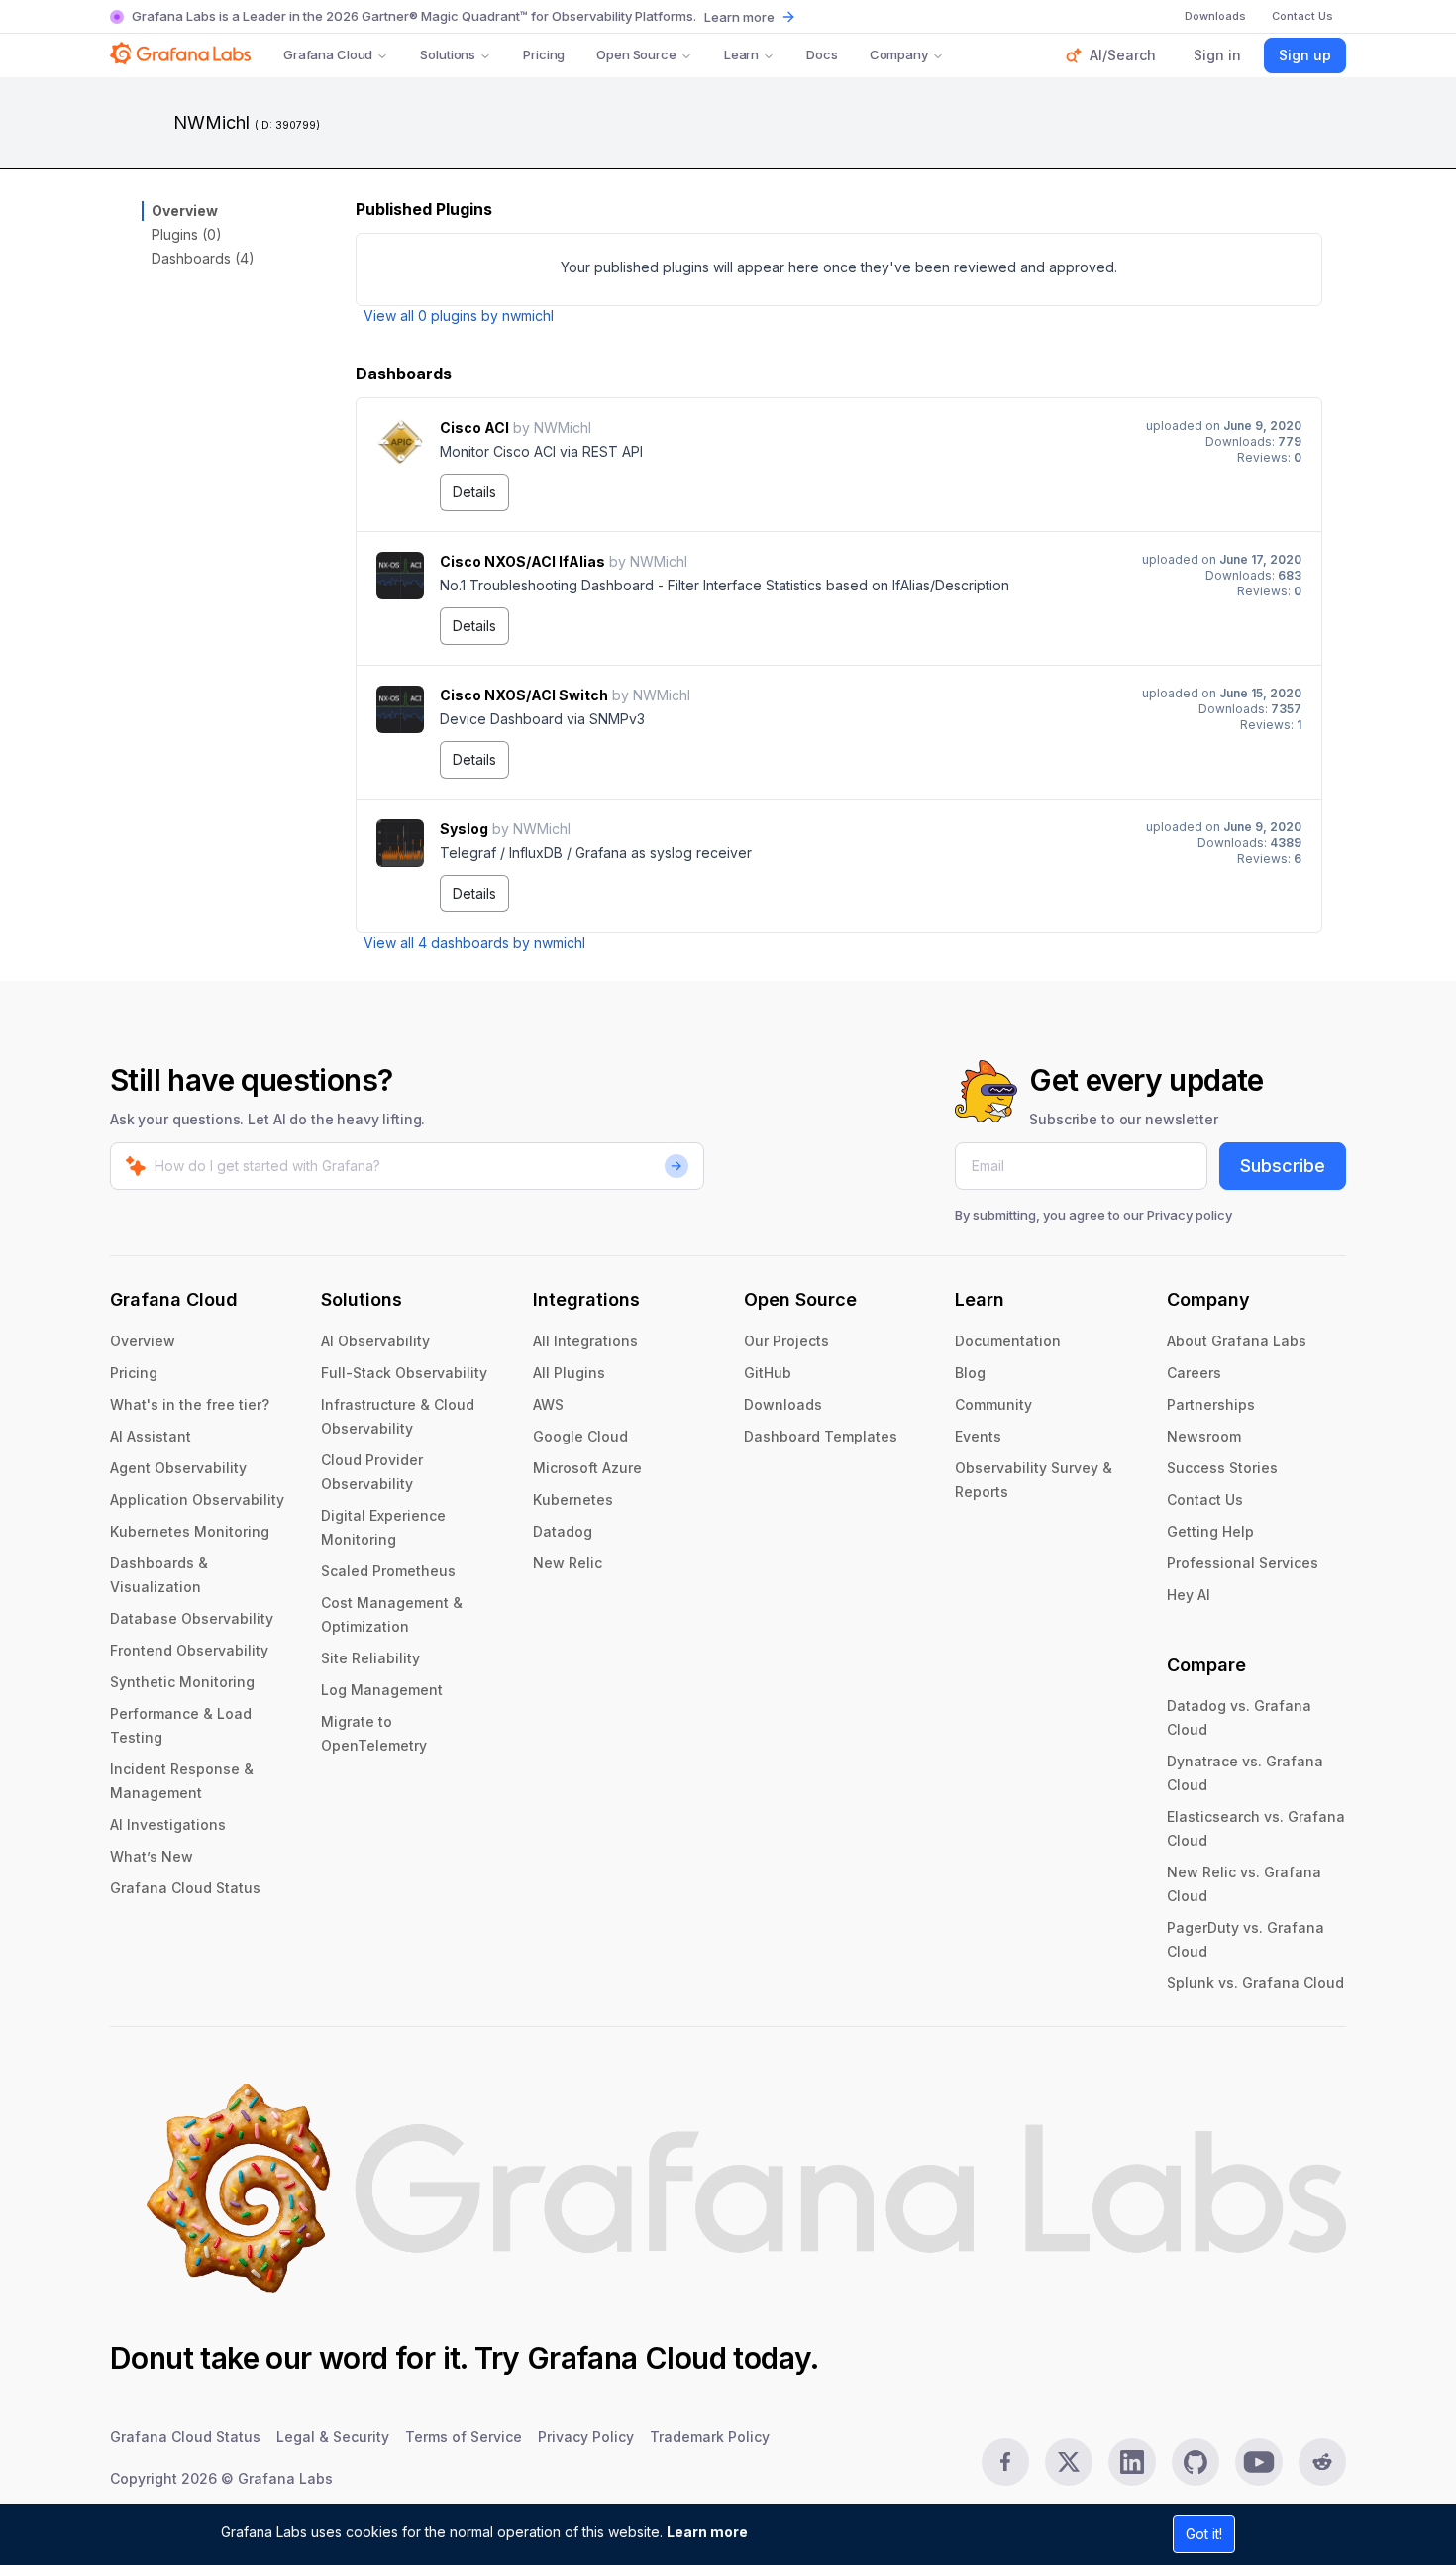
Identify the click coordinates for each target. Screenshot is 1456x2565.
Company (899, 54)
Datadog (563, 1531)
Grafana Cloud (328, 54)
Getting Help (1210, 1531)
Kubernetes (573, 1499)
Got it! (1204, 2534)
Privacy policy (1190, 1215)
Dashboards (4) (203, 258)
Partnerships (1211, 1404)
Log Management (382, 1690)
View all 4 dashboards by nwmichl (474, 943)
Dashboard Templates (821, 1436)
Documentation (1008, 1341)
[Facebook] (1005, 2462)
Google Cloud (580, 1436)
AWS (548, 1404)
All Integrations (585, 1341)
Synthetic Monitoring (182, 1682)
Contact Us (1205, 1499)
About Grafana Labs (1237, 1341)
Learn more (707, 2532)
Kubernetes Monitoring (190, 1531)
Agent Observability (178, 1468)
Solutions (448, 54)
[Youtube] (1259, 2462)
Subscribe (1283, 1166)
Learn (741, 54)
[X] (1069, 2462)
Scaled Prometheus (388, 1571)
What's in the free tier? (190, 1404)
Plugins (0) (187, 234)
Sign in (1217, 55)
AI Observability (375, 1341)
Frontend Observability (189, 1650)
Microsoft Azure (587, 1468)
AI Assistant (151, 1436)
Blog (970, 1373)
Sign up (1305, 55)
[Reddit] (1322, 2462)
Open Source (636, 54)
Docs (822, 54)
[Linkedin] (1132, 2462)
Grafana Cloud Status (185, 1888)
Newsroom (1204, 1436)
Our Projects (786, 1341)
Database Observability (192, 1618)
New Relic (568, 1563)
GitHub (768, 1373)
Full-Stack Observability (404, 1373)
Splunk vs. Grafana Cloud (1255, 1983)
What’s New (152, 1856)
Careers (1194, 1373)
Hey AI (1189, 1595)
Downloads (783, 1404)
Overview (185, 211)
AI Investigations (168, 1824)
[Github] (1196, 2462)
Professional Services (1243, 1563)
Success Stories (1222, 1468)
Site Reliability (370, 1658)
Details (474, 492)
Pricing (544, 54)
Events (978, 1436)
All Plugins (569, 1373)
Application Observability (197, 1499)
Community (993, 1404)
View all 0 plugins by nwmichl (459, 316)
